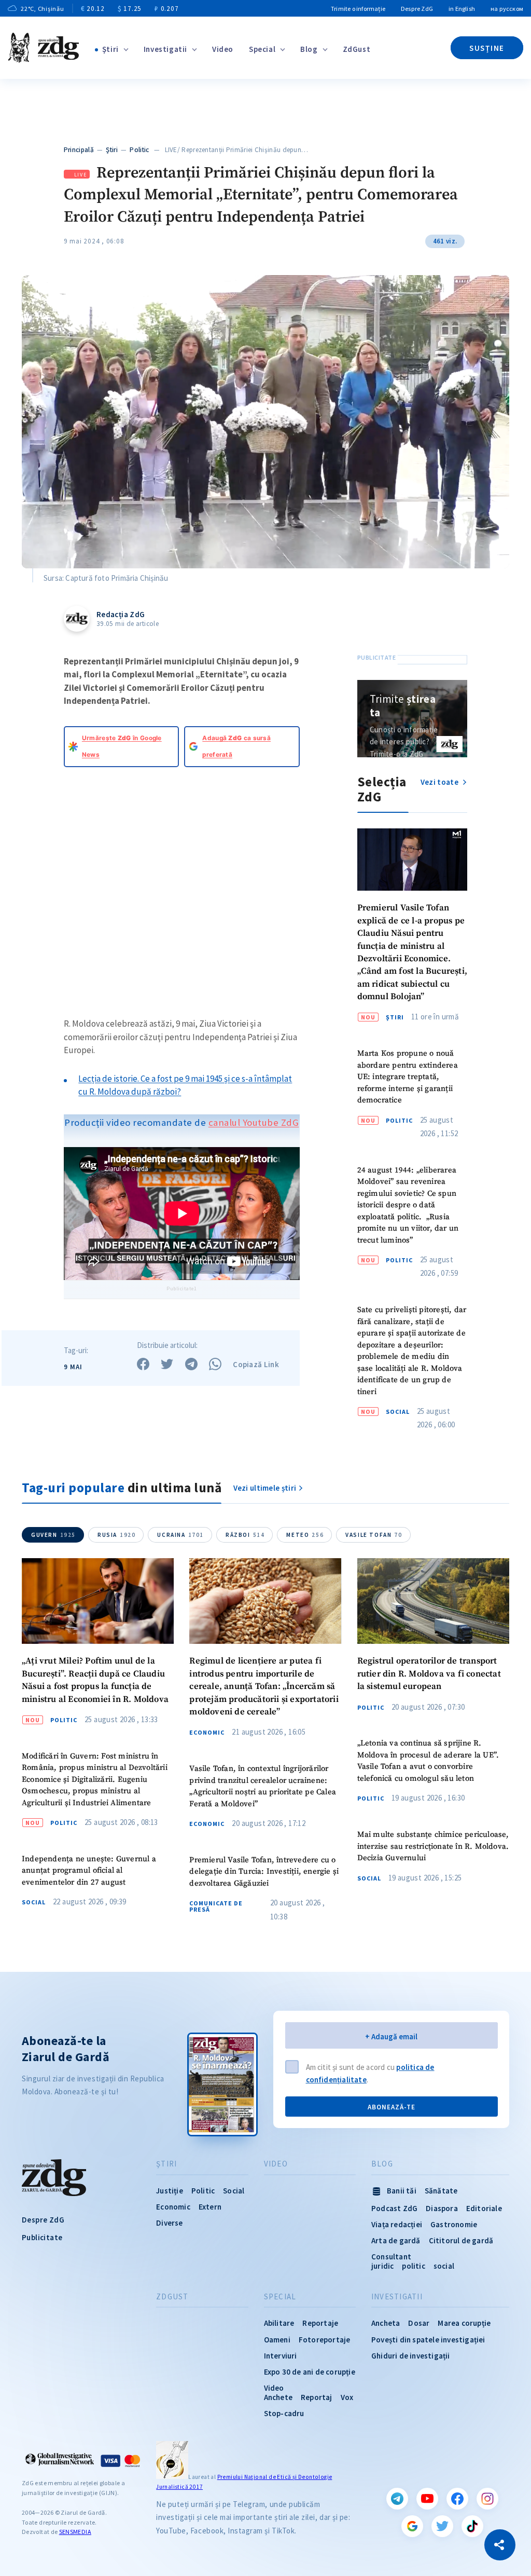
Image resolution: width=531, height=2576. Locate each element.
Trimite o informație (358, 9)
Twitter (442, 2526)
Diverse (169, 2223)
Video (223, 49)
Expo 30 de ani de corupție (310, 2372)
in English (462, 9)
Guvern (53, 1535)
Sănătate (441, 2191)
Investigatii (165, 49)
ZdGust (357, 49)
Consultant (391, 2257)
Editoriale (484, 2208)
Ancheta (386, 2323)
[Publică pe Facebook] (143, 1364)
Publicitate (42, 2237)
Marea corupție (464, 2323)
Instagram (487, 2499)
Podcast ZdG (394, 2208)
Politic (139, 150)
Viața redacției (397, 2224)
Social (398, 1412)
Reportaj (317, 2397)
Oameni (277, 2340)
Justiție (170, 2191)
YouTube (427, 2499)
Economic (207, 1733)
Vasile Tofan (374, 1535)
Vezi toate (440, 782)
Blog (309, 49)
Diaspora (442, 2208)
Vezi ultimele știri (265, 1488)
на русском (507, 9)
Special (262, 49)
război (245, 1535)
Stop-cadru (284, 2413)
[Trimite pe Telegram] (191, 1364)
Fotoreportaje (325, 2340)
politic (413, 2266)
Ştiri (110, 49)
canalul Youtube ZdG (254, 1122)
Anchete (278, 2397)
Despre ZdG (417, 9)
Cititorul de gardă (461, 2240)
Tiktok (472, 2526)
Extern (210, 2207)
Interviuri (281, 2356)
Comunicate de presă (216, 1906)
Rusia (116, 1535)
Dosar (419, 2323)
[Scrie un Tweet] (167, 1364)
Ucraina (180, 1535)
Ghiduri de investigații (411, 2356)
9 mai (73, 1367)
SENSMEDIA (75, 2532)
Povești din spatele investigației (428, 2340)
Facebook (457, 2499)
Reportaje (320, 2323)
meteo (305, 1535)
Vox (347, 2397)
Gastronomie (454, 2224)
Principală (79, 150)
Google (412, 2526)
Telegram (397, 2499)
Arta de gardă (396, 2240)
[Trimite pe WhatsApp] (215, 1364)
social (444, 2266)
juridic (382, 2266)
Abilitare (279, 2323)
